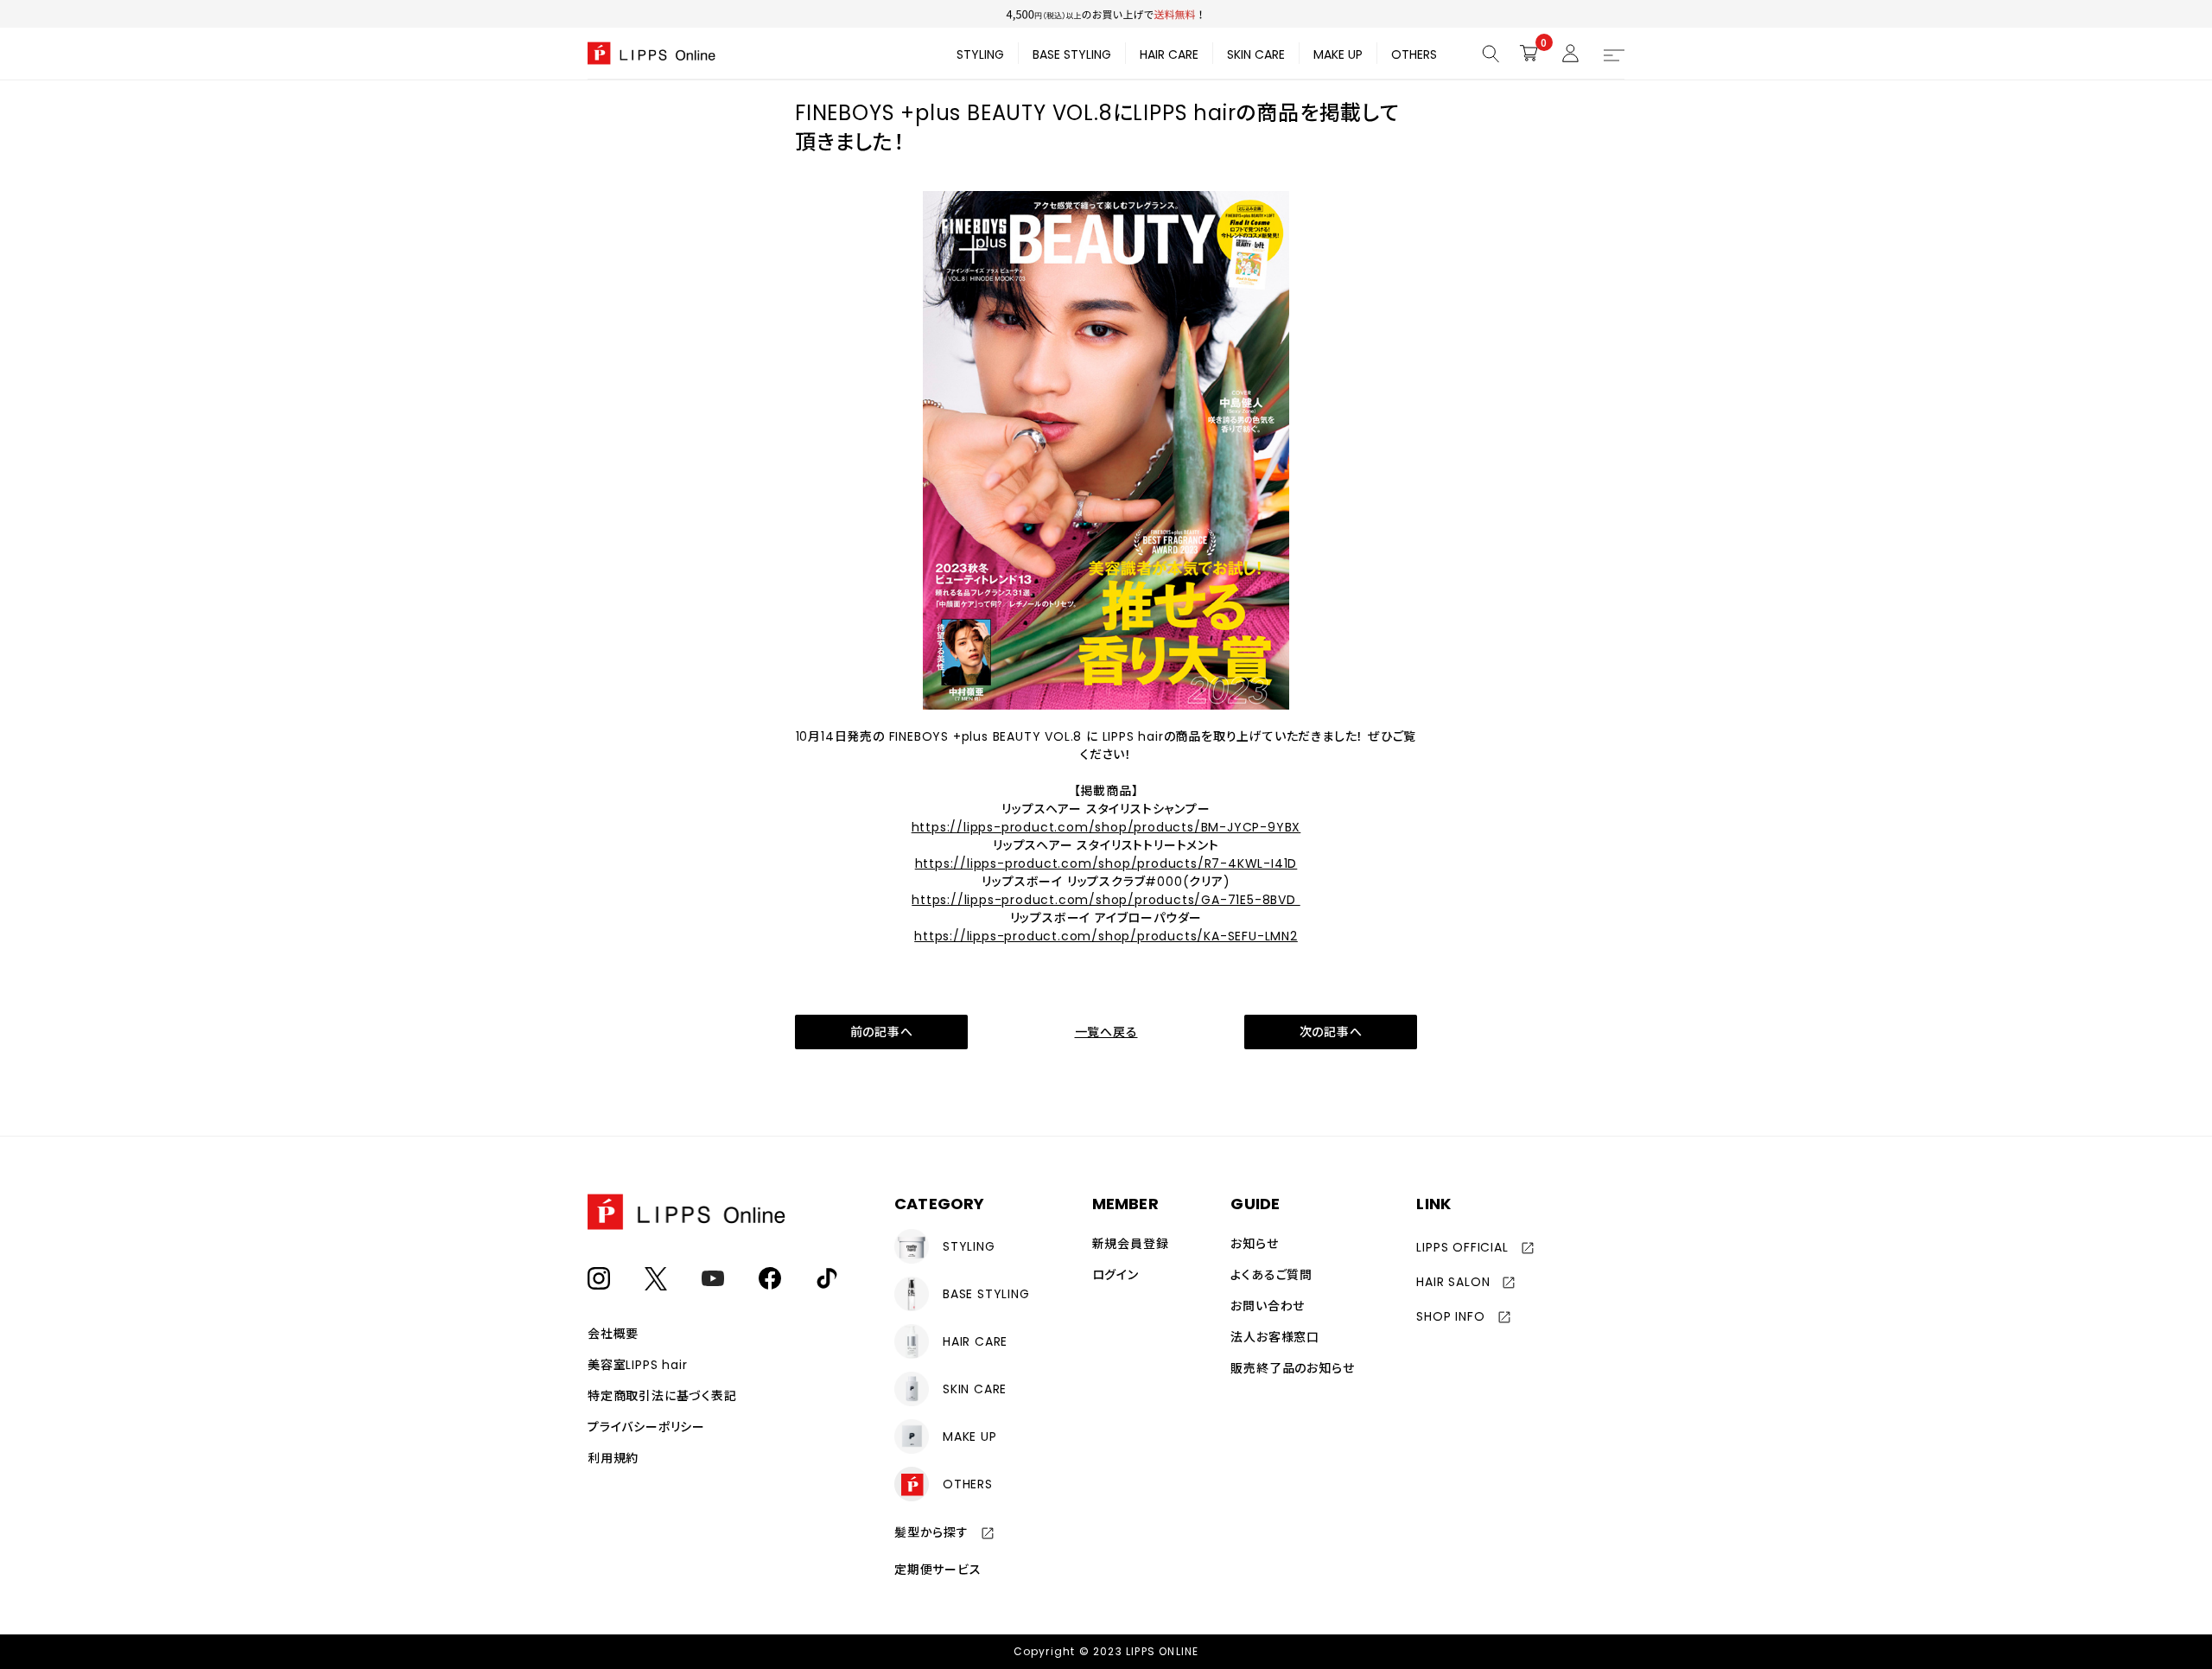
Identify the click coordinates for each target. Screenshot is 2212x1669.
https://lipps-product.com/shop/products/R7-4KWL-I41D (1106, 863)
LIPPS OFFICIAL (1462, 1247)
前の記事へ (882, 1032)
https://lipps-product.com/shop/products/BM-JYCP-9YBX (1106, 827)
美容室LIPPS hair (637, 1365)
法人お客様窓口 (1275, 1337)
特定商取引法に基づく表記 (662, 1396)
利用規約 (613, 1458)
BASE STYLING (1072, 54)
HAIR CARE (1169, 54)
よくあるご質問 (1271, 1275)
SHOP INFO (1450, 1316)
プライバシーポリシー (646, 1427)
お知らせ (1254, 1244)
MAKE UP (1338, 54)
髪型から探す (931, 1532)
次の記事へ (1331, 1032)
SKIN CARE (1256, 54)
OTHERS (1414, 54)
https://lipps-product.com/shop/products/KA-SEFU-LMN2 (1106, 936)
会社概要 (613, 1334)
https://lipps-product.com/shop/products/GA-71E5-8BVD (1106, 900)
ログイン (1116, 1275)
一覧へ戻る (1106, 1032)
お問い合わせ (1268, 1306)
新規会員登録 (1131, 1244)
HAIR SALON (1453, 1282)
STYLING (980, 54)
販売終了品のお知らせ (1292, 1368)
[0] (1529, 53)
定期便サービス (938, 1570)
